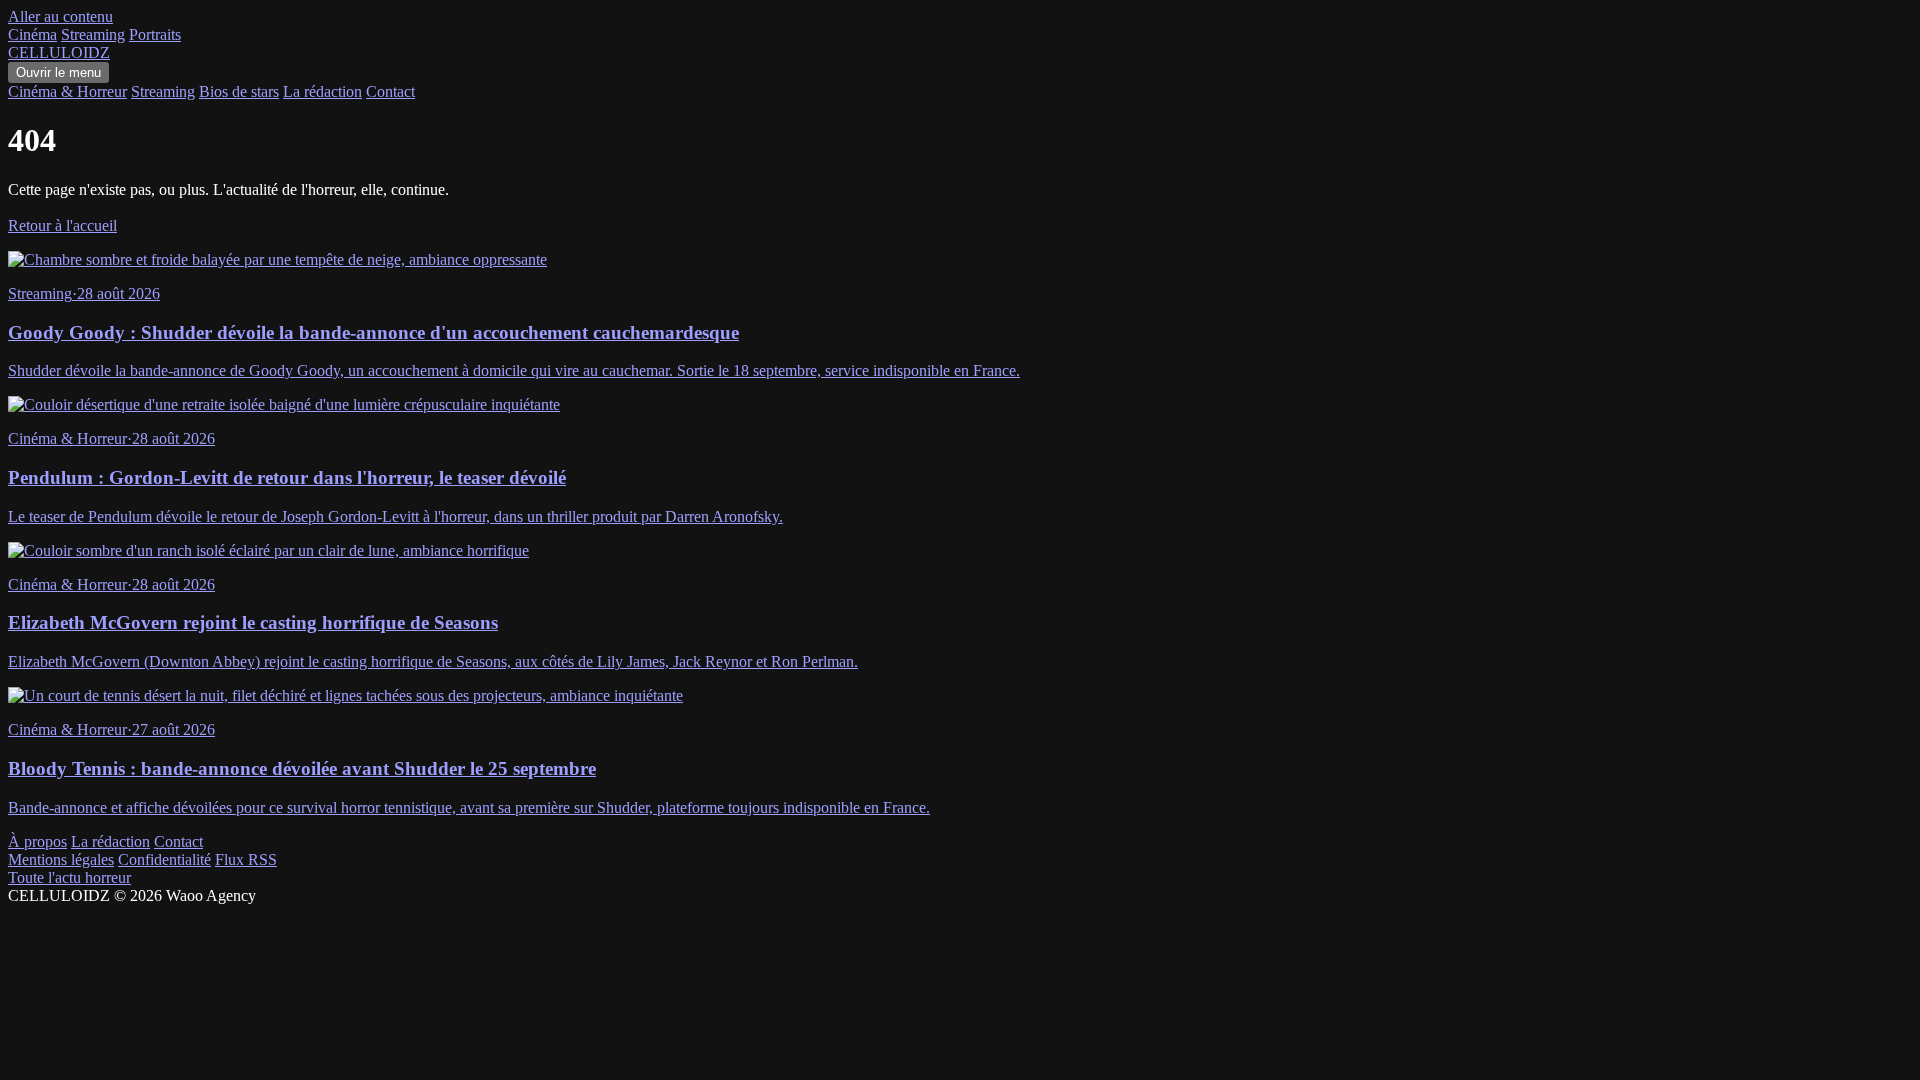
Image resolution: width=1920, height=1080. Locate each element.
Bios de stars (239, 91)
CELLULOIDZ (59, 52)
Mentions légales (61, 859)
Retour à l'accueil (62, 225)
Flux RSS (246, 859)
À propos (37, 841)
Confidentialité (164, 859)
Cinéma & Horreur (67, 91)
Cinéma (32, 34)
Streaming (93, 34)
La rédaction (322, 91)
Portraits (155, 34)
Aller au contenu (60, 16)
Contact (390, 91)
